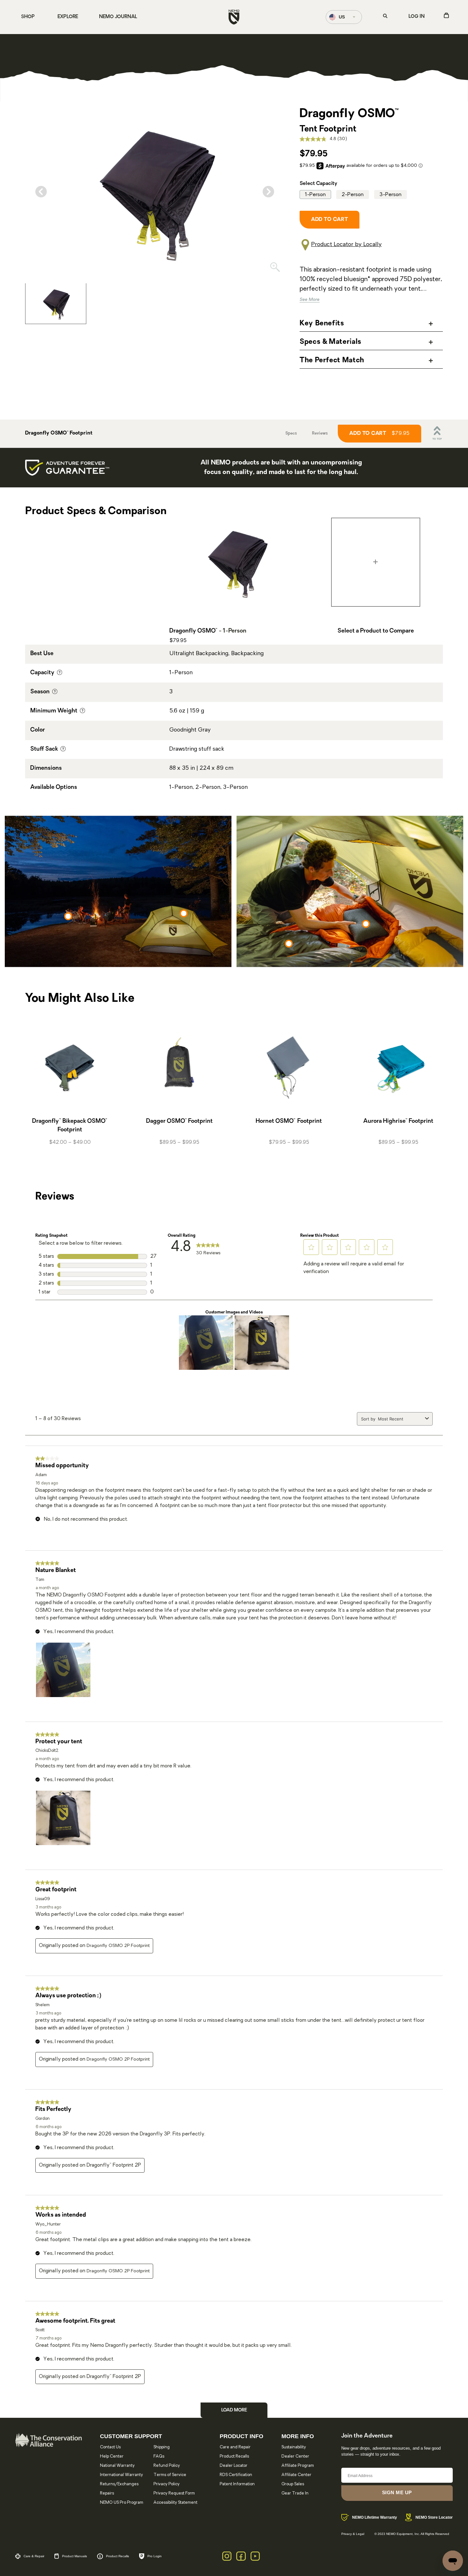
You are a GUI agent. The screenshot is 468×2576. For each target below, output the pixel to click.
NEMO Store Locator (434, 2517)
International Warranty (121, 2475)
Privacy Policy (167, 2484)
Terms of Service (170, 2475)
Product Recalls (234, 2456)
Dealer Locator (234, 2466)
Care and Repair (235, 2447)
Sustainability (294, 2447)
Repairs (107, 2493)
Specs (291, 434)
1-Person (315, 195)
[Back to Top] (437, 434)
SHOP (28, 17)
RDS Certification (236, 2475)
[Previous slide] (41, 192)
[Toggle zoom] (275, 269)
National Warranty (117, 2466)
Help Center (112, 2456)
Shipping (162, 2447)
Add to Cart (379, 434)
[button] (311, 1247)
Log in (417, 17)
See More (310, 300)
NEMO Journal (118, 17)
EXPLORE (68, 17)
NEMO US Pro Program (122, 2503)
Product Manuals (74, 2556)
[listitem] (56, 303)
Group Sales (293, 2484)
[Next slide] (268, 192)
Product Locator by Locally (346, 245)
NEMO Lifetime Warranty (375, 2517)
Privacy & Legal (353, 2534)
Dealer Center (295, 2456)
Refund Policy (167, 2466)
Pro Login (155, 2556)
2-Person (353, 195)
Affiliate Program (298, 2466)
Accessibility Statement (175, 2503)
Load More (234, 2410)
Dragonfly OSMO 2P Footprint (118, 1946)
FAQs (159, 2456)
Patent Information (237, 2484)
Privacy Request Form (174, 2493)
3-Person (390, 195)
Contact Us (110, 2447)
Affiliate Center (296, 2475)
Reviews (320, 434)
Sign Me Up (397, 2492)
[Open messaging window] (453, 2561)
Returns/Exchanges (119, 2484)
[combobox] (400, 1419)
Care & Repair (34, 2556)
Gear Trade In (295, 2493)
